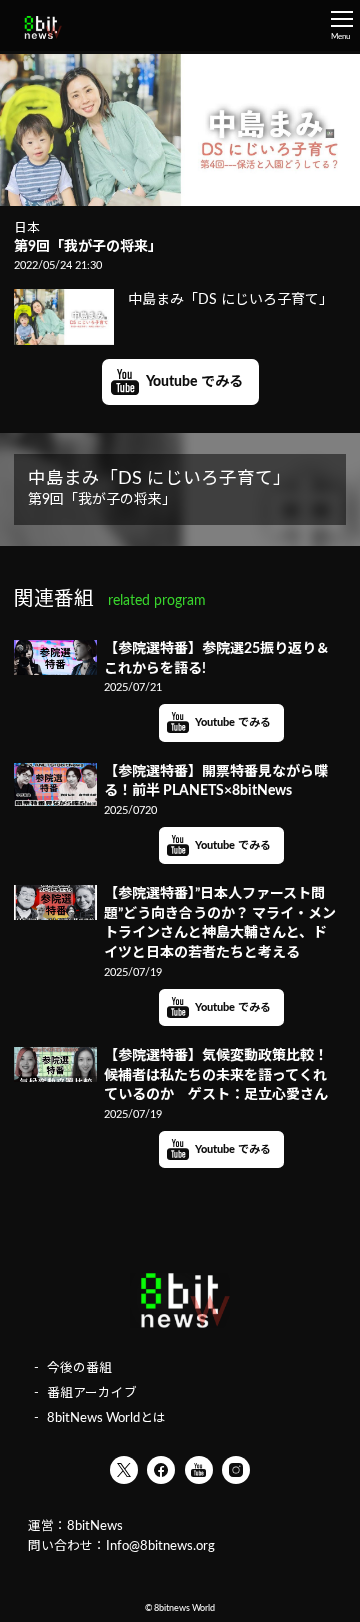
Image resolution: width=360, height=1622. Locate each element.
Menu (340, 37)
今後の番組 (79, 1368)
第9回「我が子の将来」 (88, 247)
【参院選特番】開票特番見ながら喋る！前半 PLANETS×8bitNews (216, 782)
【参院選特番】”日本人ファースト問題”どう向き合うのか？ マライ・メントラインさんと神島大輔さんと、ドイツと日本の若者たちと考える (220, 923)
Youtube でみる (194, 382)
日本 (27, 228)
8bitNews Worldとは (106, 1418)
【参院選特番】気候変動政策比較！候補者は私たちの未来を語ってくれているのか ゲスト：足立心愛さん (216, 1075)
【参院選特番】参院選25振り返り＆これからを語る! (217, 659)
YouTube (199, 1470)
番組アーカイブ (92, 1393)
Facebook (161, 1470)
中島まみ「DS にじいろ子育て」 (230, 300)
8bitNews (95, 1526)
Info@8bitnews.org (160, 1546)
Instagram (236, 1470)
